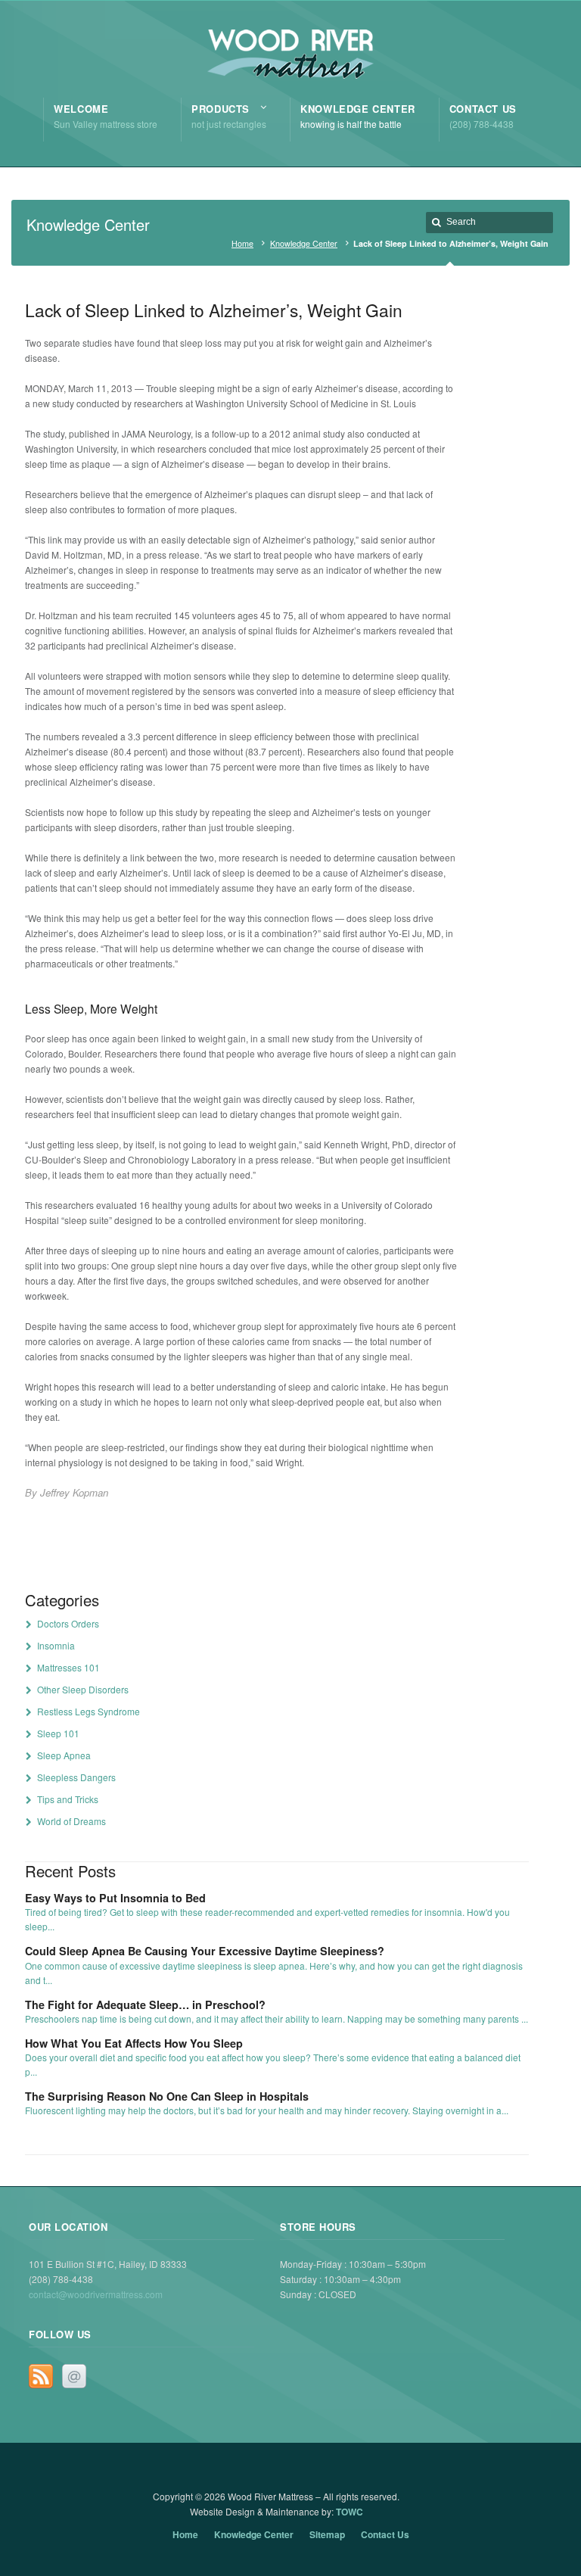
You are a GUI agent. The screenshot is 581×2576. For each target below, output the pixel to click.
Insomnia (56, 1645)
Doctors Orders (68, 1623)
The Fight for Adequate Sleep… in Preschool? (145, 2004)
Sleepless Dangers (76, 1777)
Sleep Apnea (64, 1755)
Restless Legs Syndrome (89, 1711)
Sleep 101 (58, 1733)
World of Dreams (71, 1821)
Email (74, 2376)
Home (242, 243)
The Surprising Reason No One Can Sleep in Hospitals (167, 2096)
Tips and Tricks (68, 1799)
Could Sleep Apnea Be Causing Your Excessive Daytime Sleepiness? (205, 1951)
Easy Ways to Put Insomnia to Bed (115, 1898)
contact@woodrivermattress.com (96, 2294)
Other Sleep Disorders (83, 1689)
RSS (41, 2376)
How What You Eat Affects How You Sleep (134, 2043)
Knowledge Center (304, 243)
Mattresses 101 (68, 1667)
